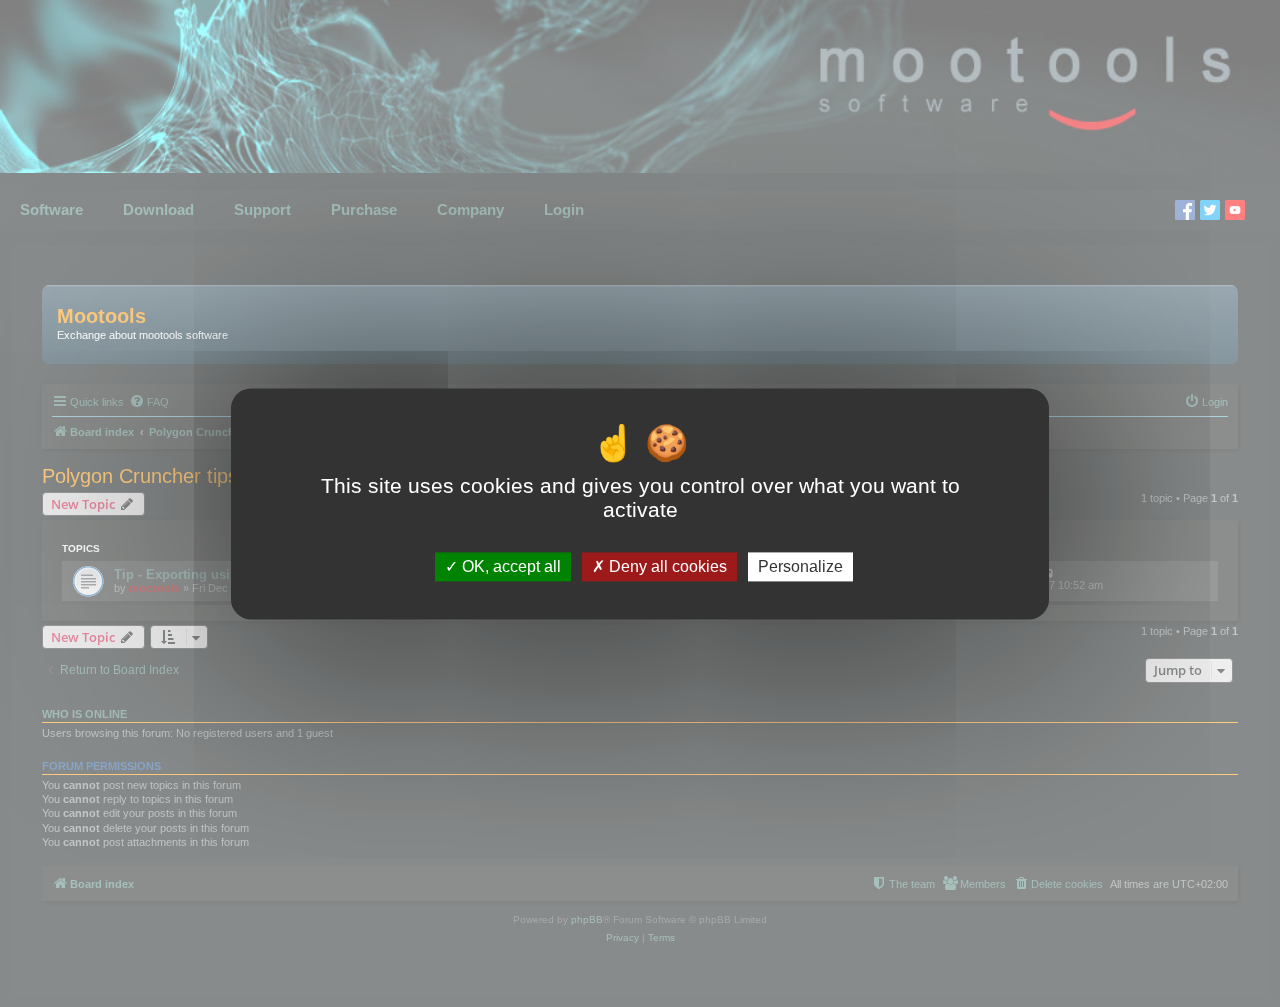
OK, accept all (509, 566)
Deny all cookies (666, 566)
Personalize (800, 566)
